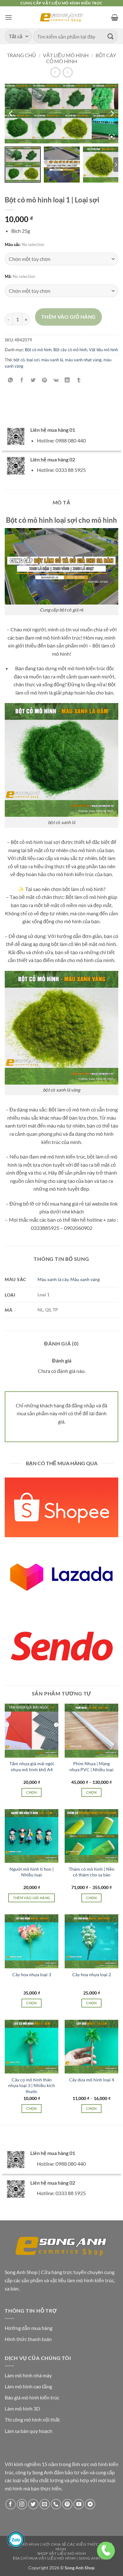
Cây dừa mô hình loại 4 (92, 2080)
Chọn (31, 1792)
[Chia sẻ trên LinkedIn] (67, 380)
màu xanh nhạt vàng (83, 360)
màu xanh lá (52, 360)
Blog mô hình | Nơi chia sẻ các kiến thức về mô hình (61, 2547)
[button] (9, 17)
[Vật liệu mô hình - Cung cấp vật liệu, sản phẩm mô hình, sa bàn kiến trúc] (62, 18)
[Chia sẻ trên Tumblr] (79, 380)
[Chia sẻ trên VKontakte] (56, 380)
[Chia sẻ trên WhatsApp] (11, 380)
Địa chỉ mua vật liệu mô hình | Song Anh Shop (62, 2558)
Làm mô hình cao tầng (28, 2386)
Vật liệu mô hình (66, 55)
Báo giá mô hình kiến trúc (32, 2397)
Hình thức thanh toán (28, 2339)
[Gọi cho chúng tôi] (56, 2504)
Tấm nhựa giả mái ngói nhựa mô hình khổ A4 (32, 1766)
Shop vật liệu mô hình (62, 2553)
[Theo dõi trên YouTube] (79, 2504)
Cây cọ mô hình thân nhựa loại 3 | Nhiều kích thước (32, 2085)
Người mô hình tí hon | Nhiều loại (32, 1872)
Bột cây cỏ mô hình (70, 350)
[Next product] (55, 72)
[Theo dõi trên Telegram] (90, 2504)
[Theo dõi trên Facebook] (11, 2504)
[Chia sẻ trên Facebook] (22, 380)
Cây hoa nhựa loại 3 (32, 1974)
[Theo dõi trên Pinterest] (67, 2504)
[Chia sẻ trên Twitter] (33, 380)
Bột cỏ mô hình (38, 350)
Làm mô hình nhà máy (28, 2375)
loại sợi (33, 360)
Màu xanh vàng (85, 1279)
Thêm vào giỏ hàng (69, 317)
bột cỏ (19, 360)
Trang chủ (21, 55)
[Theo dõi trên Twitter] (33, 2504)
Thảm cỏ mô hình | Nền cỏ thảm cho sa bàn (92, 1872)
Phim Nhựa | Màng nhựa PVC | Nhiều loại (91, 1766)
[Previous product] (68, 72)
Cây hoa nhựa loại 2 (92, 1974)
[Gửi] (111, 36)
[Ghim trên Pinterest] (45, 380)
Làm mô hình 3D (22, 2408)
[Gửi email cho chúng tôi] (45, 2504)
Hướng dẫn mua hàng (29, 2328)
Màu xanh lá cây (53, 1279)
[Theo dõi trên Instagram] (22, 2504)
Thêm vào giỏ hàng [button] (32, 1898)
